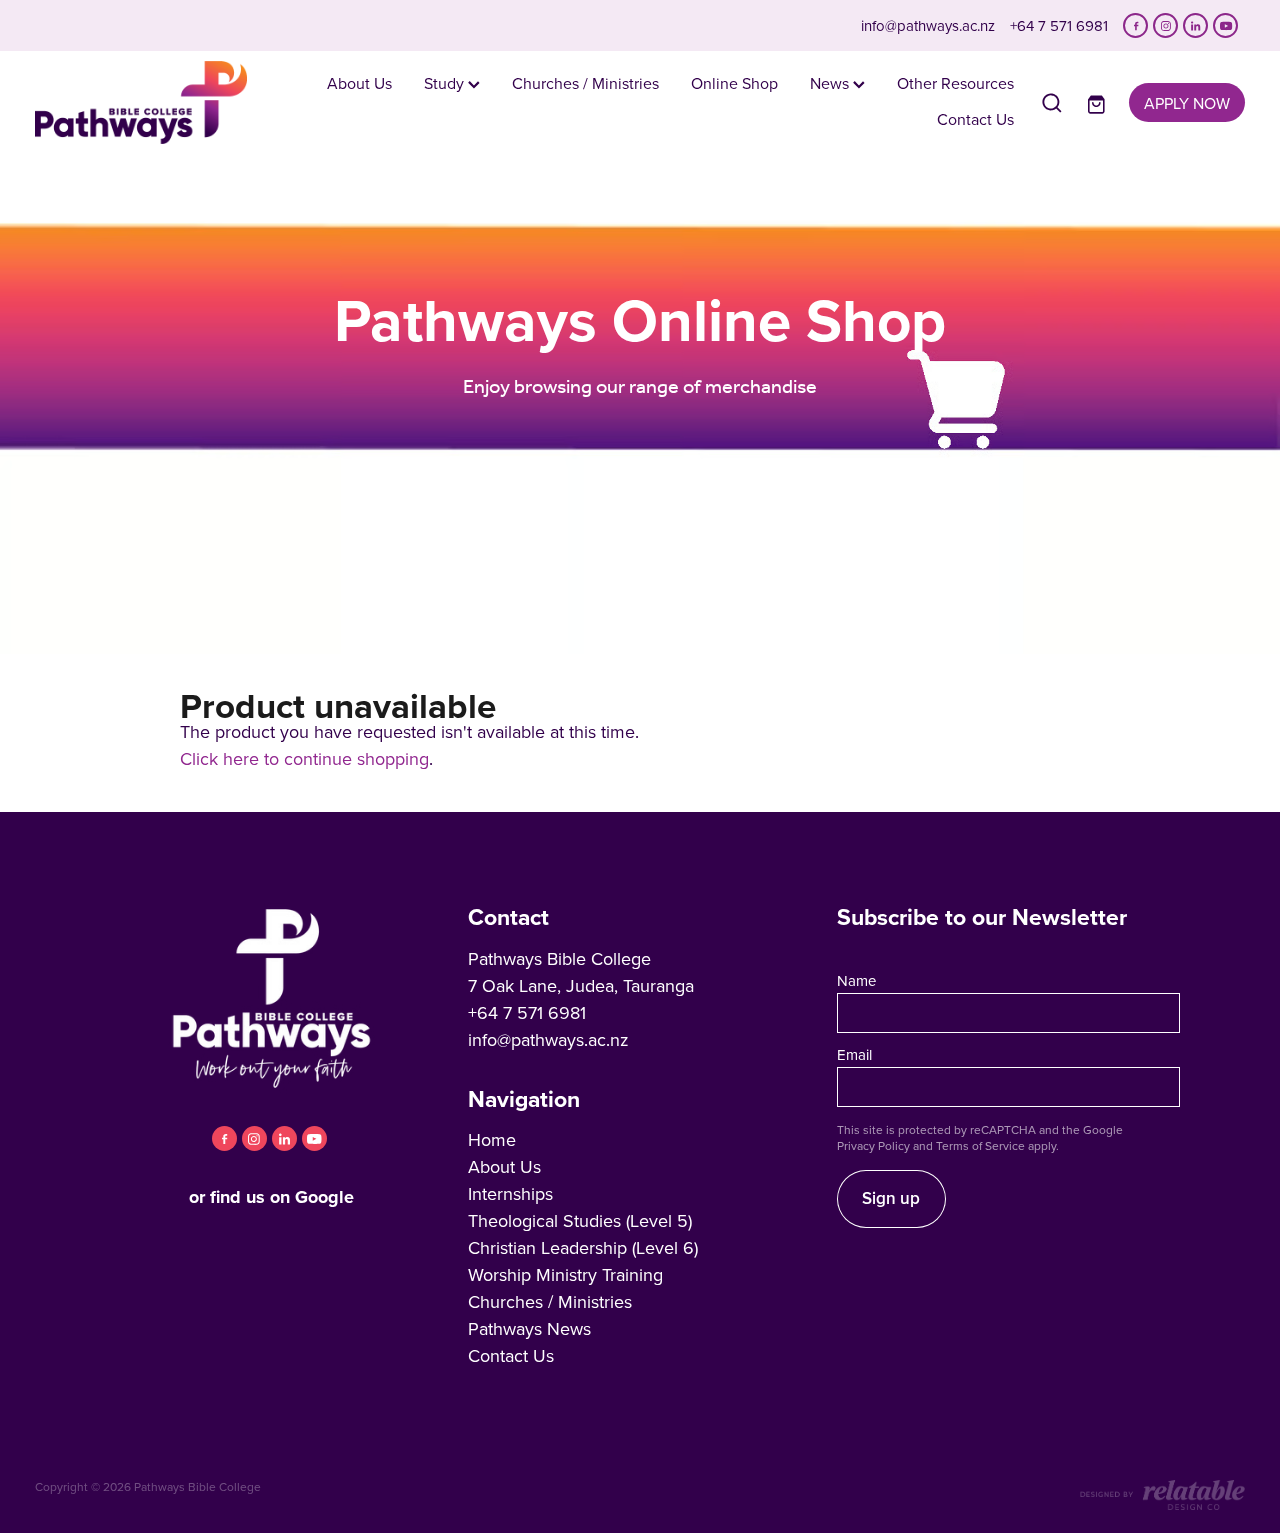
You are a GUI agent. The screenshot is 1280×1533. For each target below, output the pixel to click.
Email (854, 1054)
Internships (510, 1193)
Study (446, 83)
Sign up (891, 1198)
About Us (359, 83)
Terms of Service (980, 1145)
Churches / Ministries (585, 83)
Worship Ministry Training (565, 1274)
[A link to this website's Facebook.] (1135, 25)
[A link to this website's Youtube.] (1225, 25)
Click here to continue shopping (304, 758)
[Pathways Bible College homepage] (156, 102)
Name (856, 980)
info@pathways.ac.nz (928, 25)
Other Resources (955, 83)
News (831, 83)
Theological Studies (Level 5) (580, 1220)
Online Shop (734, 83)
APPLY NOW (1187, 103)
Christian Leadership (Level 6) (583, 1247)
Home (492, 1139)
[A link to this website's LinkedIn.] (1195, 25)
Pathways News (529, 1328)
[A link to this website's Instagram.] (1165, 25)
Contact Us (975, 119)
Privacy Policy (873, 1145)
